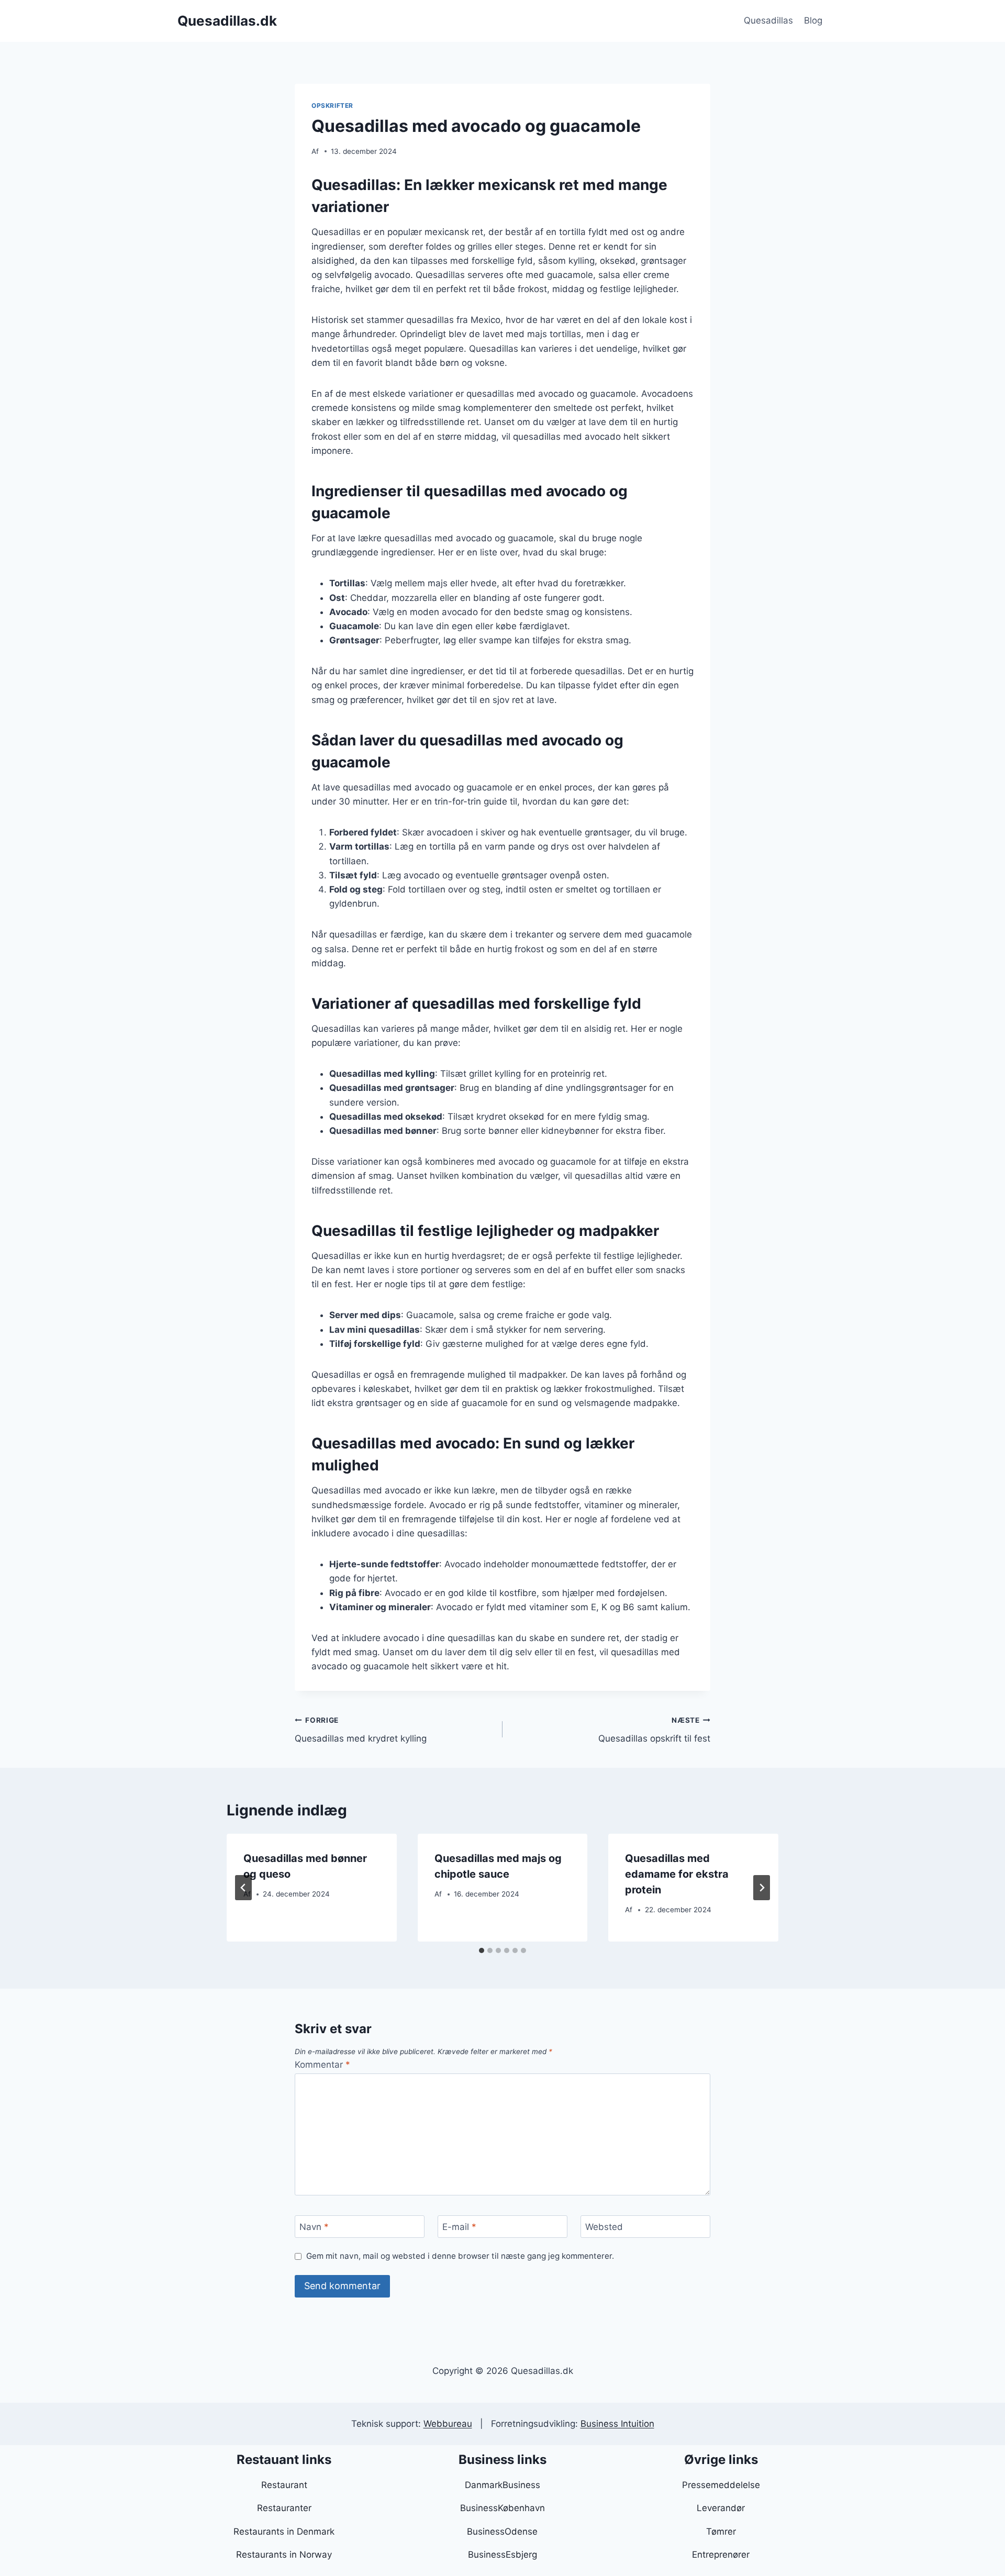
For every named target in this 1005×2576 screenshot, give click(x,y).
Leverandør (721, 2508)
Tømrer (721, 2532)
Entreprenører (721, 2555)
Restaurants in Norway (284, 2555)
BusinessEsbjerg (502, 2555)
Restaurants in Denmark (284, 2532)
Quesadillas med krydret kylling (361, 1730)
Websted (604, 2227)
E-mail (459, 2227)
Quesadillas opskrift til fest (654, 1730)
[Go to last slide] (243, 1888)
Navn (314, 2227)
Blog (813, 20)
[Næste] (762, 1888)
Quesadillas (768, 20)
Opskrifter (332, 105)
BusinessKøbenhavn (502, 2508)
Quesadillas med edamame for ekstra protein (677, 1874)
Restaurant (284, 2485)
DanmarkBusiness (502, 2485)
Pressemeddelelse (721, 2485)
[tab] (482, 1950)
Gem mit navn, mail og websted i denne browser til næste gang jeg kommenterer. (460, 2256)
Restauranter (284, 2508)
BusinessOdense (502, 2532)
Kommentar (322, 2065)
